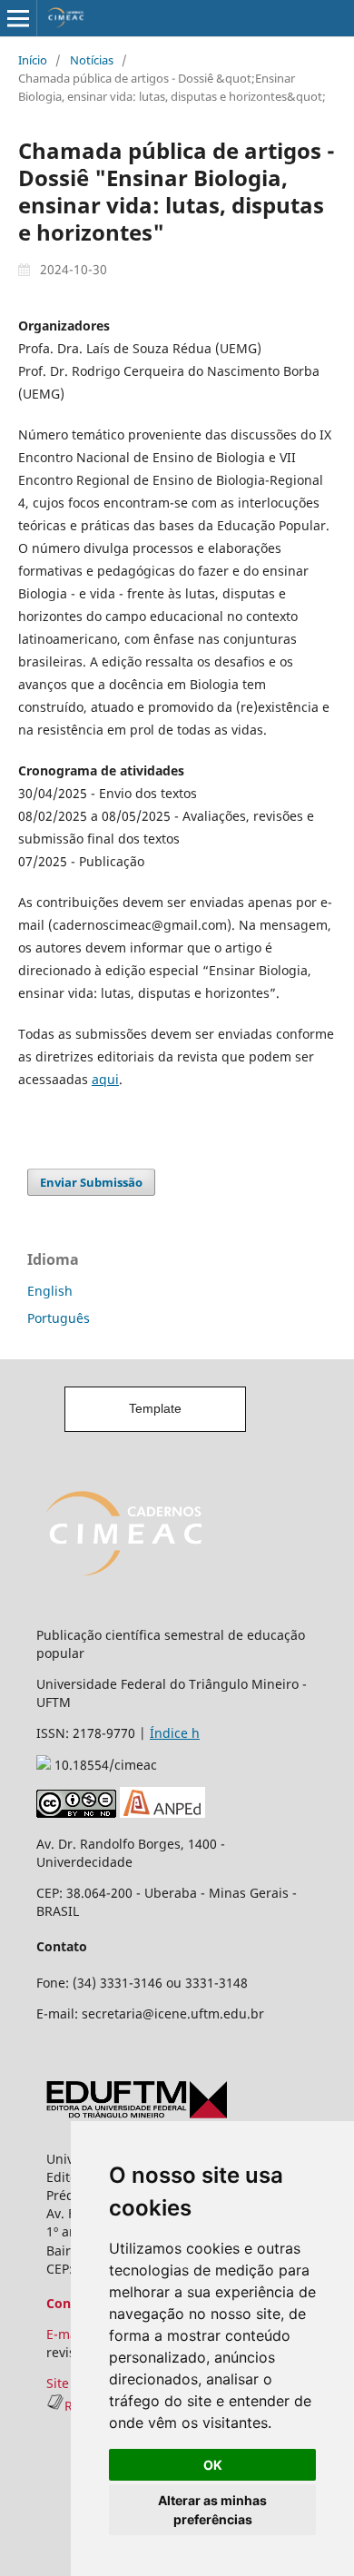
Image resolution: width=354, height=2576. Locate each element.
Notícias (92, 60)
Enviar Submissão (91, 1182)
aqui (105, 1079)
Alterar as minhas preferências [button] (212, 2510)
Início (33, 60)
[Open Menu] (18, 18)
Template (155, 1408)
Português (59, 1318)
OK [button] (213, 2465)
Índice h (175, 1733)
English (50, 1291)
